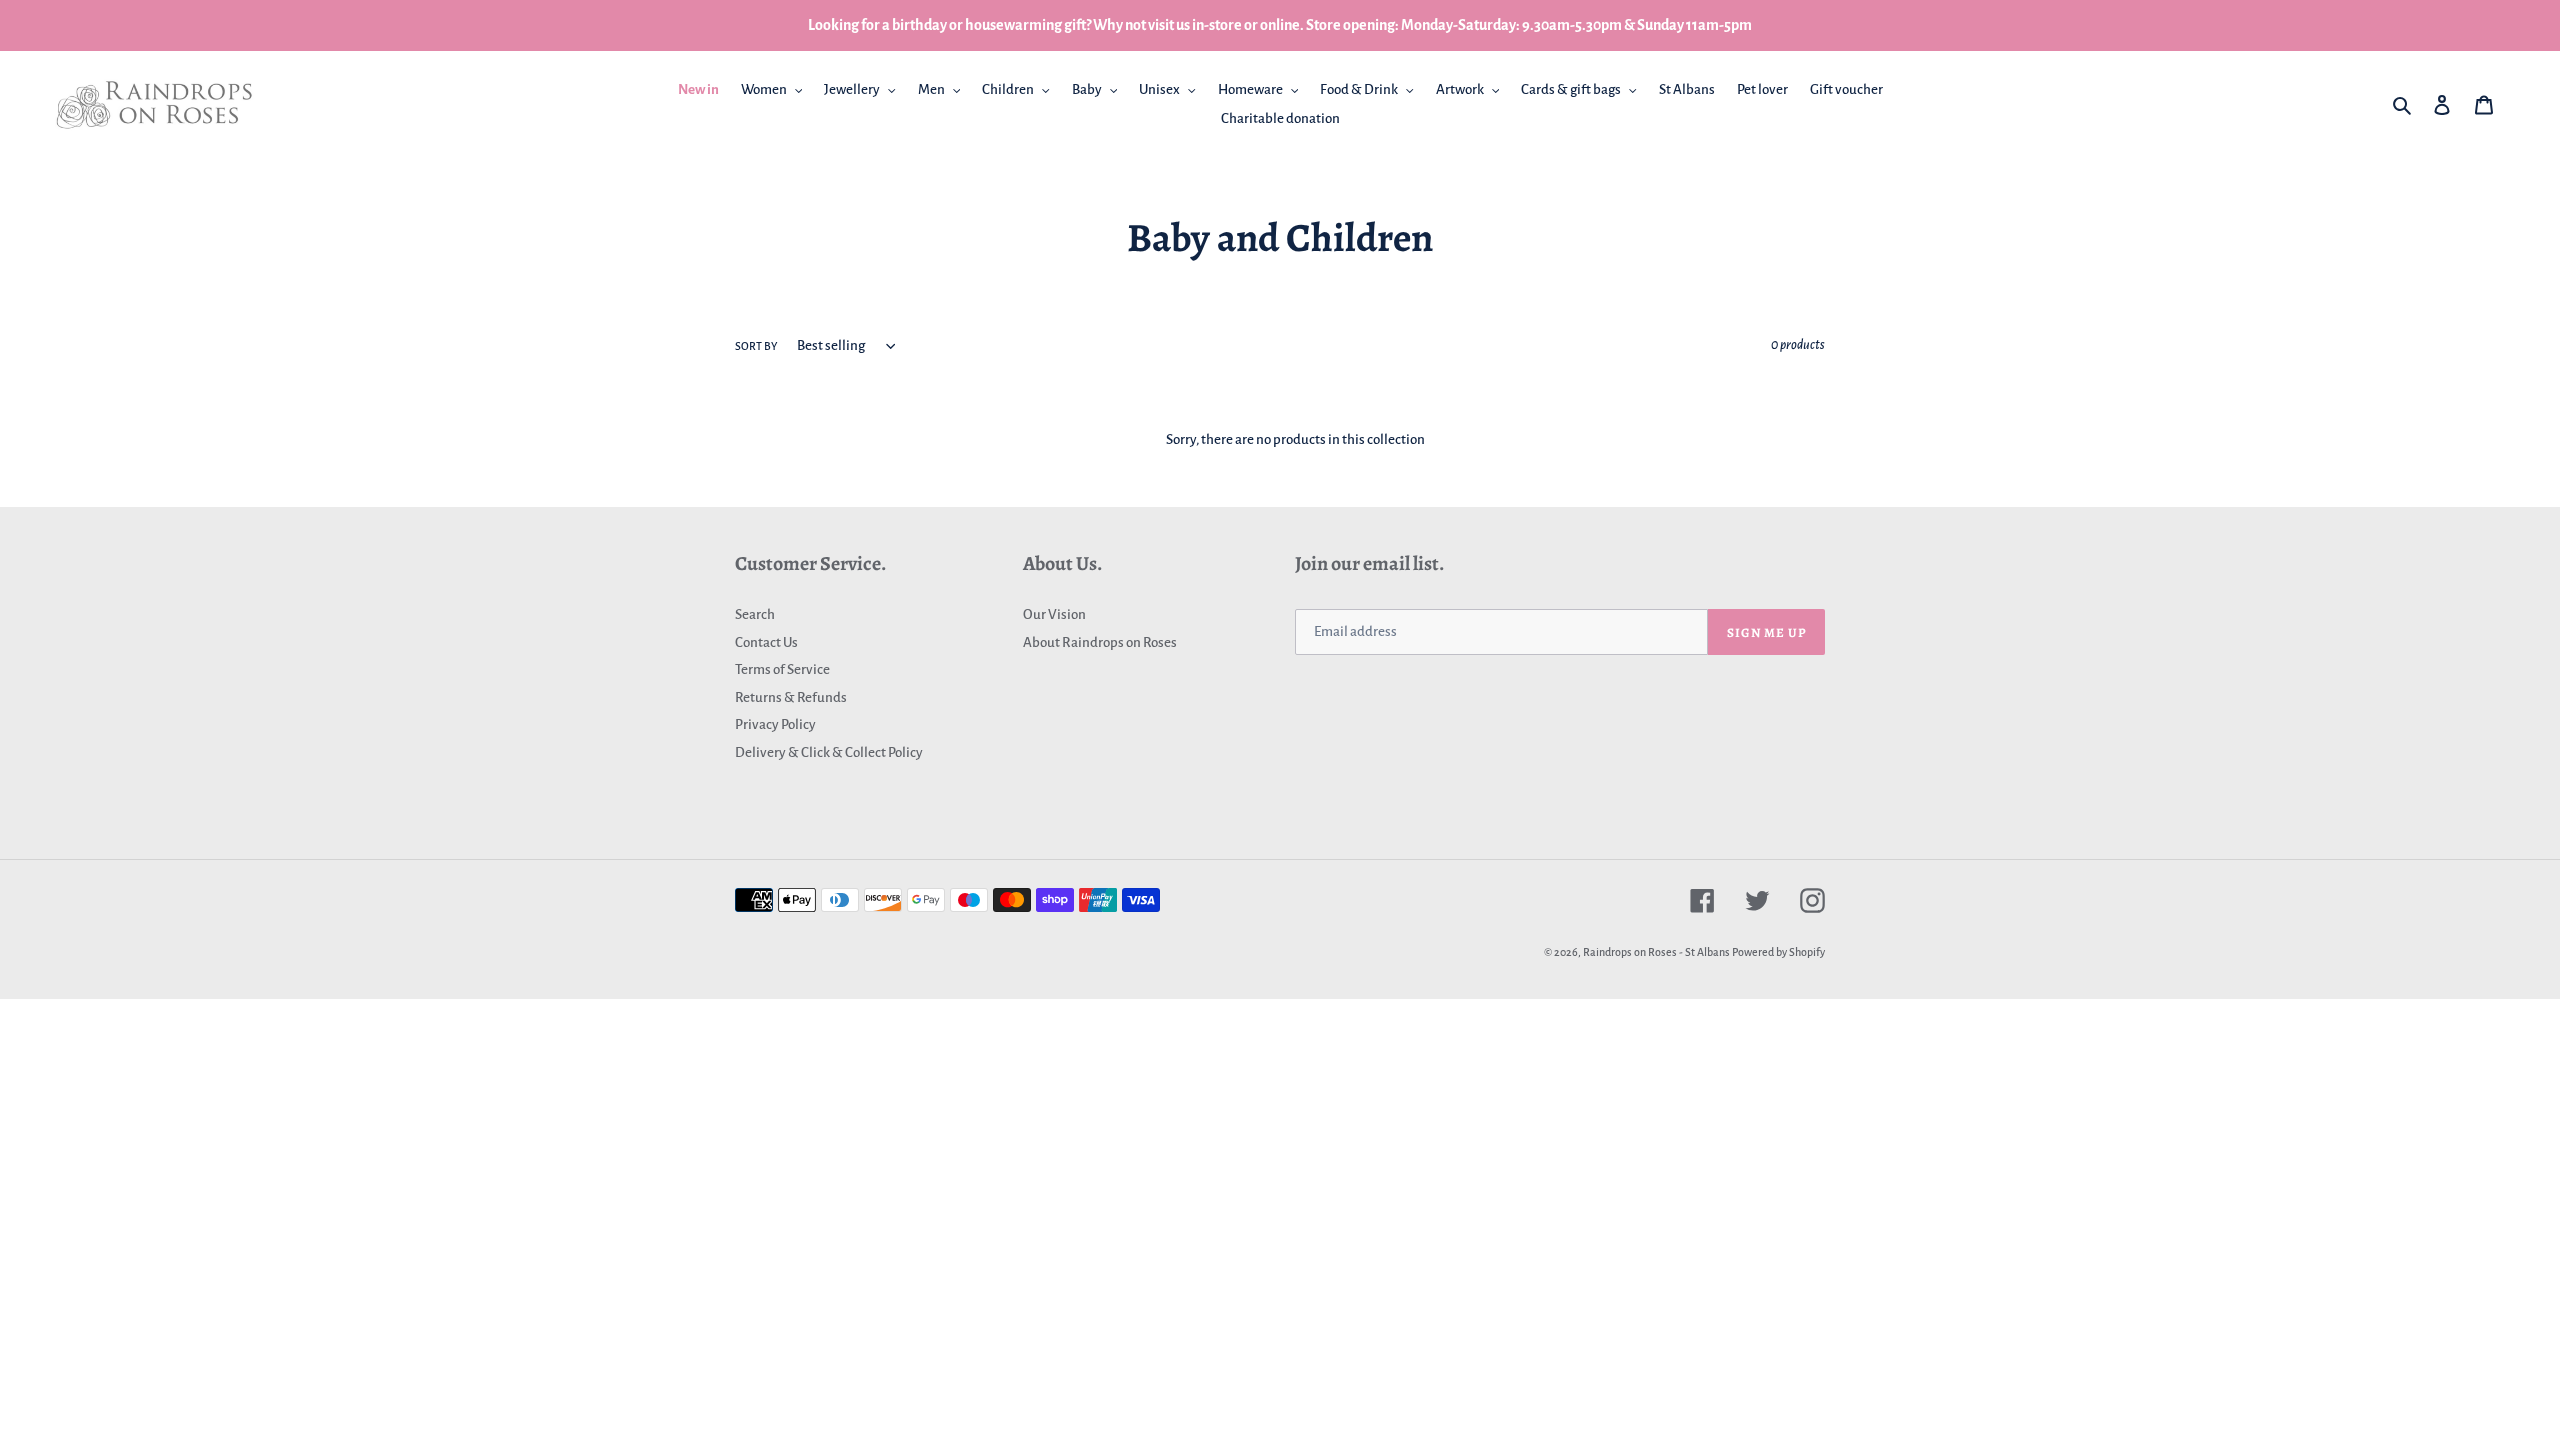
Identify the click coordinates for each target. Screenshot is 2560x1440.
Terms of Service (782, 669)
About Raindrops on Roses (1100, 642)
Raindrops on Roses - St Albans (1656, 952)
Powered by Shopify (1778, 952)
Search (755, 614)
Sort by (756, 346)
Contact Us (766, 642)
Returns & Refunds (791, 697)
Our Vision (1054, 614)
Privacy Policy (775, 724)
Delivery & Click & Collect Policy (829, 752)
